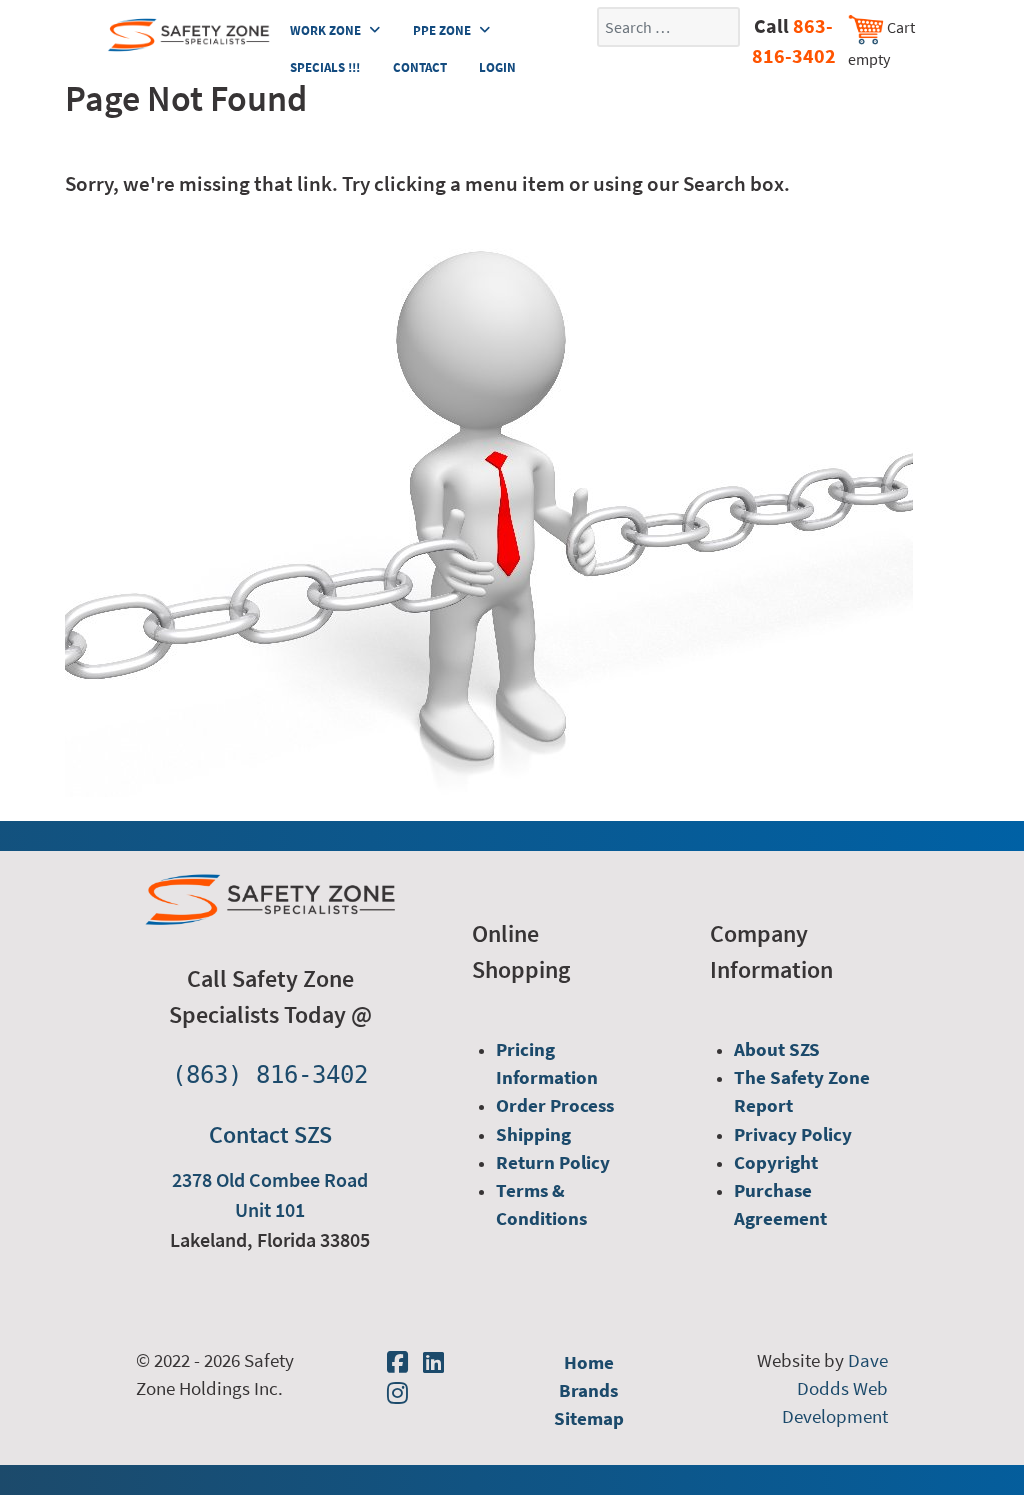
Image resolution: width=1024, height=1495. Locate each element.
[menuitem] (547, 1063)
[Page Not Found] (489, 512)
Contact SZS (270, 1134)
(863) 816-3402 (270, 1075)
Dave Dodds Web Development (835, 1388)
